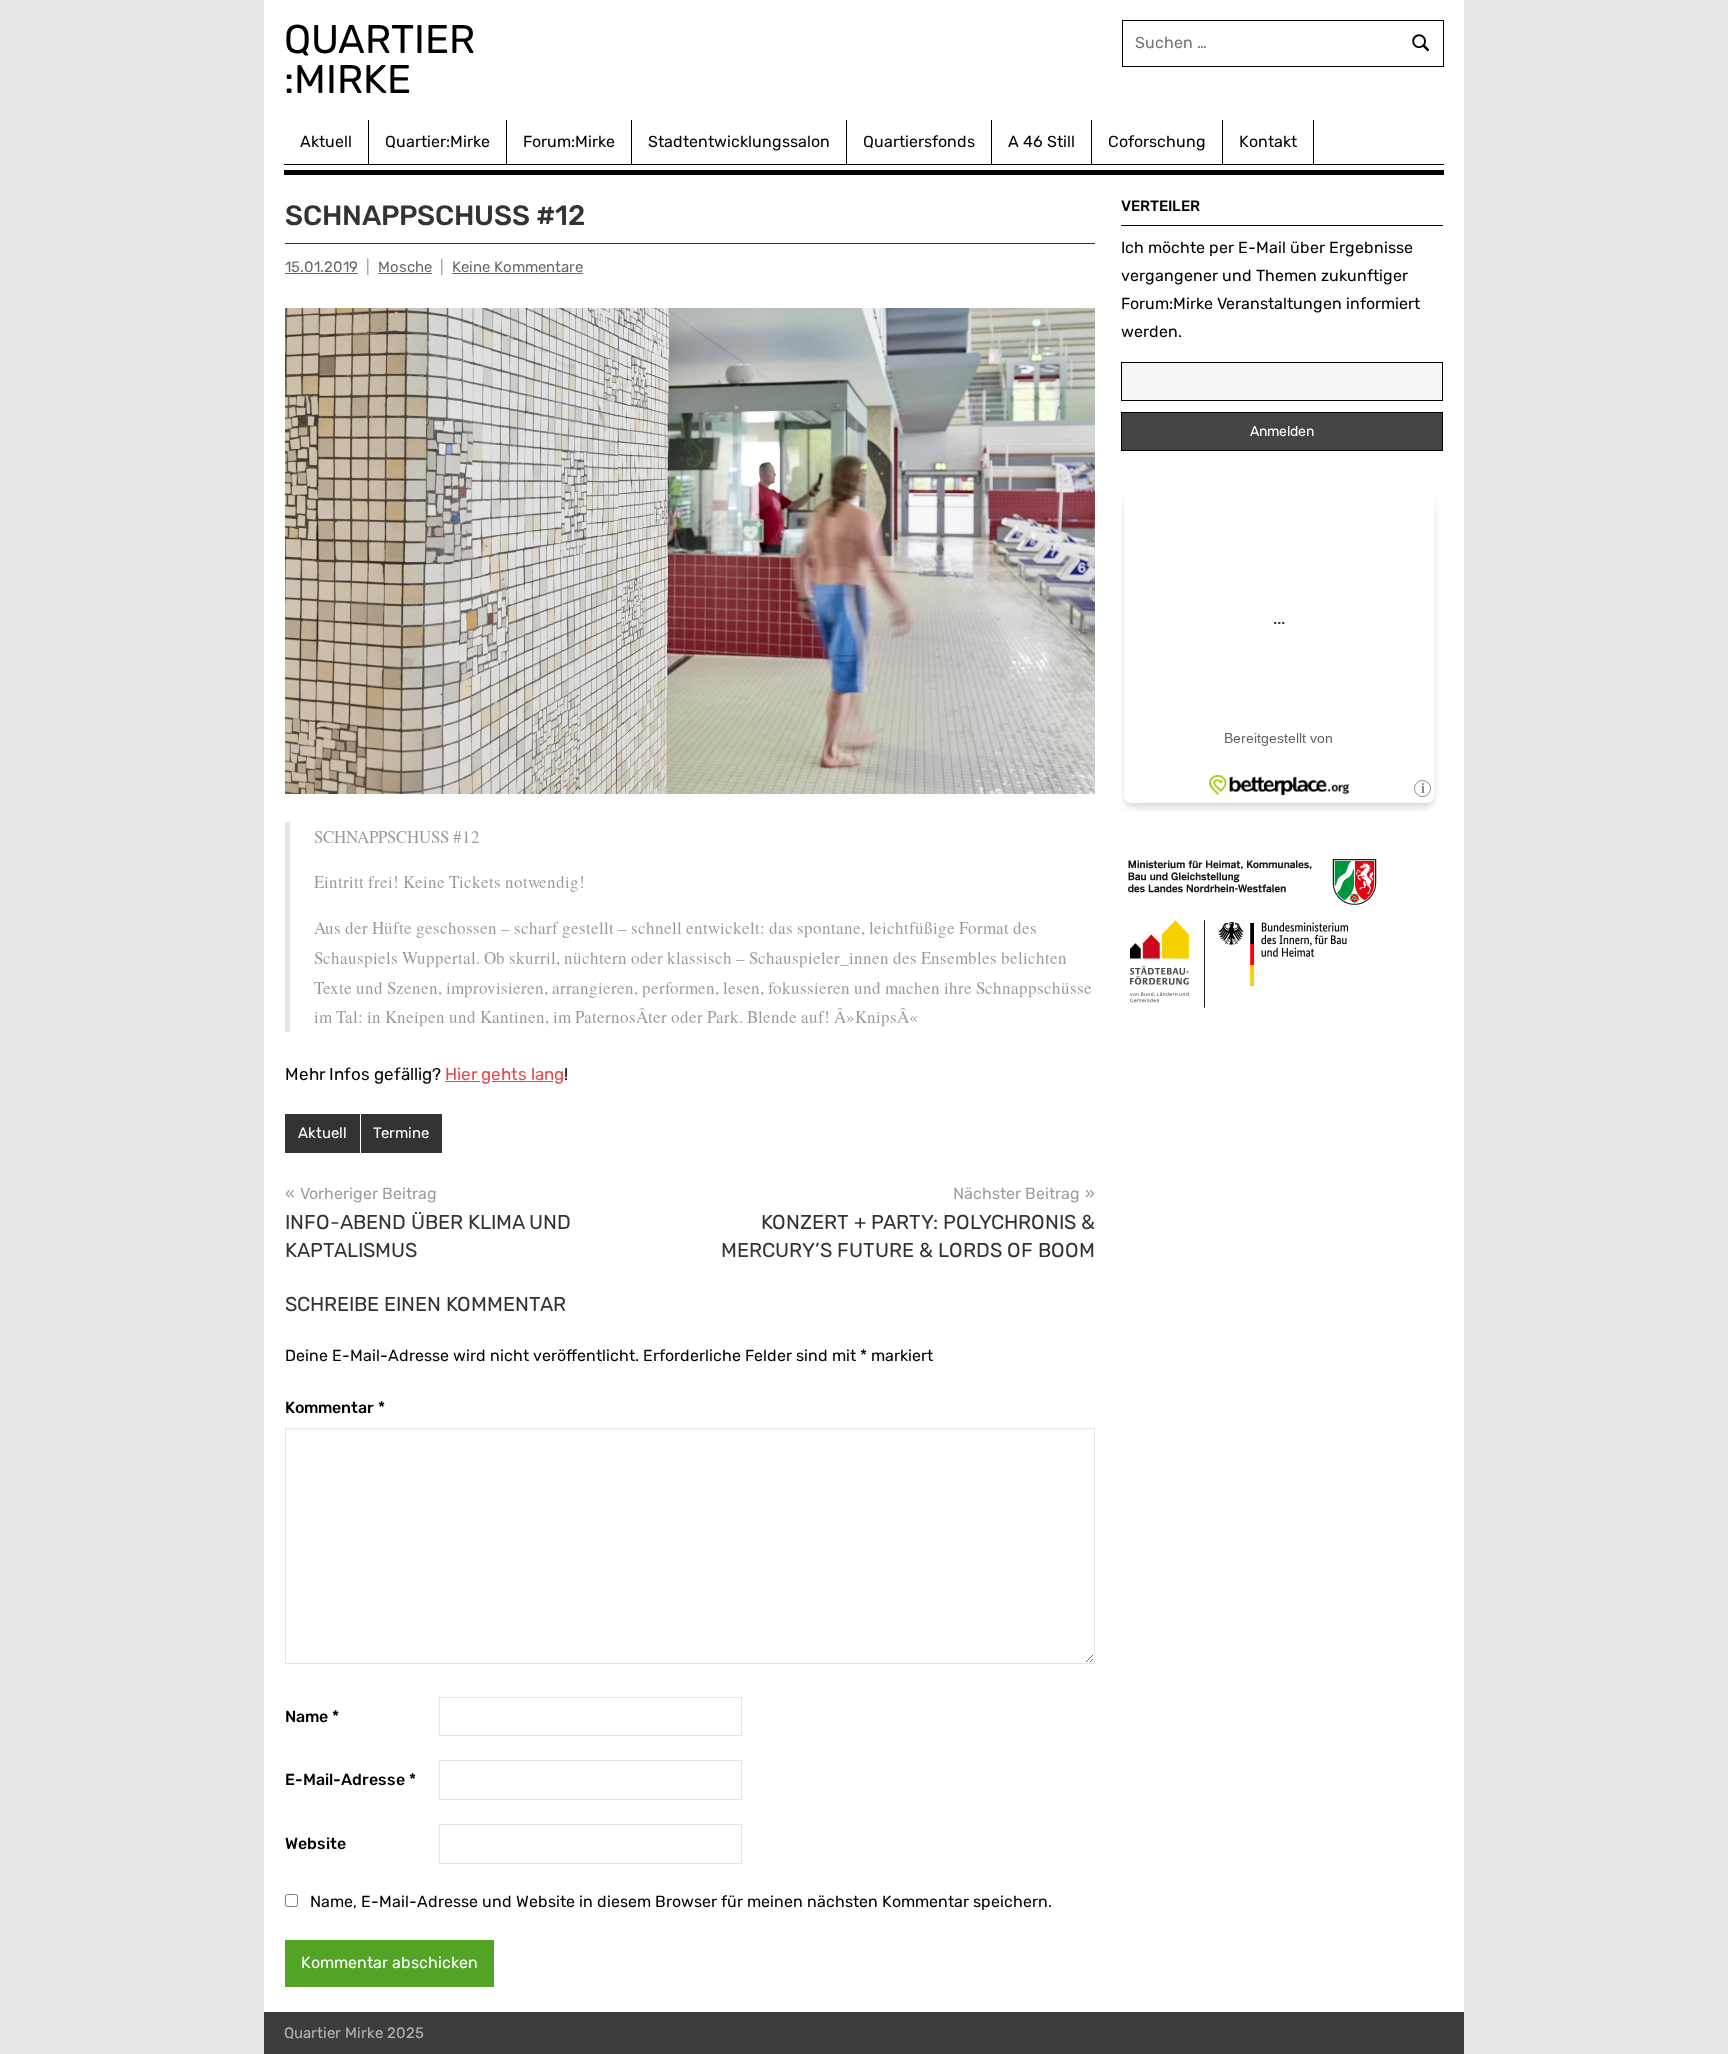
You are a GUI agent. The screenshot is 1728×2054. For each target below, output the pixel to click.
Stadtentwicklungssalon (739, 141)
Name (312, 1716)
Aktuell (326, 141)
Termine (401, 1133)
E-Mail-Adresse (350, 1779)
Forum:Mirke (569, 141)
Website (315, 1843)
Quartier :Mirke (384, 59)
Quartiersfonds (919, 141)
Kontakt (1268, 141)
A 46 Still (1041, 141)
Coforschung (1157, 141)
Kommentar (335, 1407)
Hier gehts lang (504, 1074)
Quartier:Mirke (437, 141)
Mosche (405, 267)
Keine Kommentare (517, 267)
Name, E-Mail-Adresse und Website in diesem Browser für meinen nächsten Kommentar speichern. (681, 1901)
